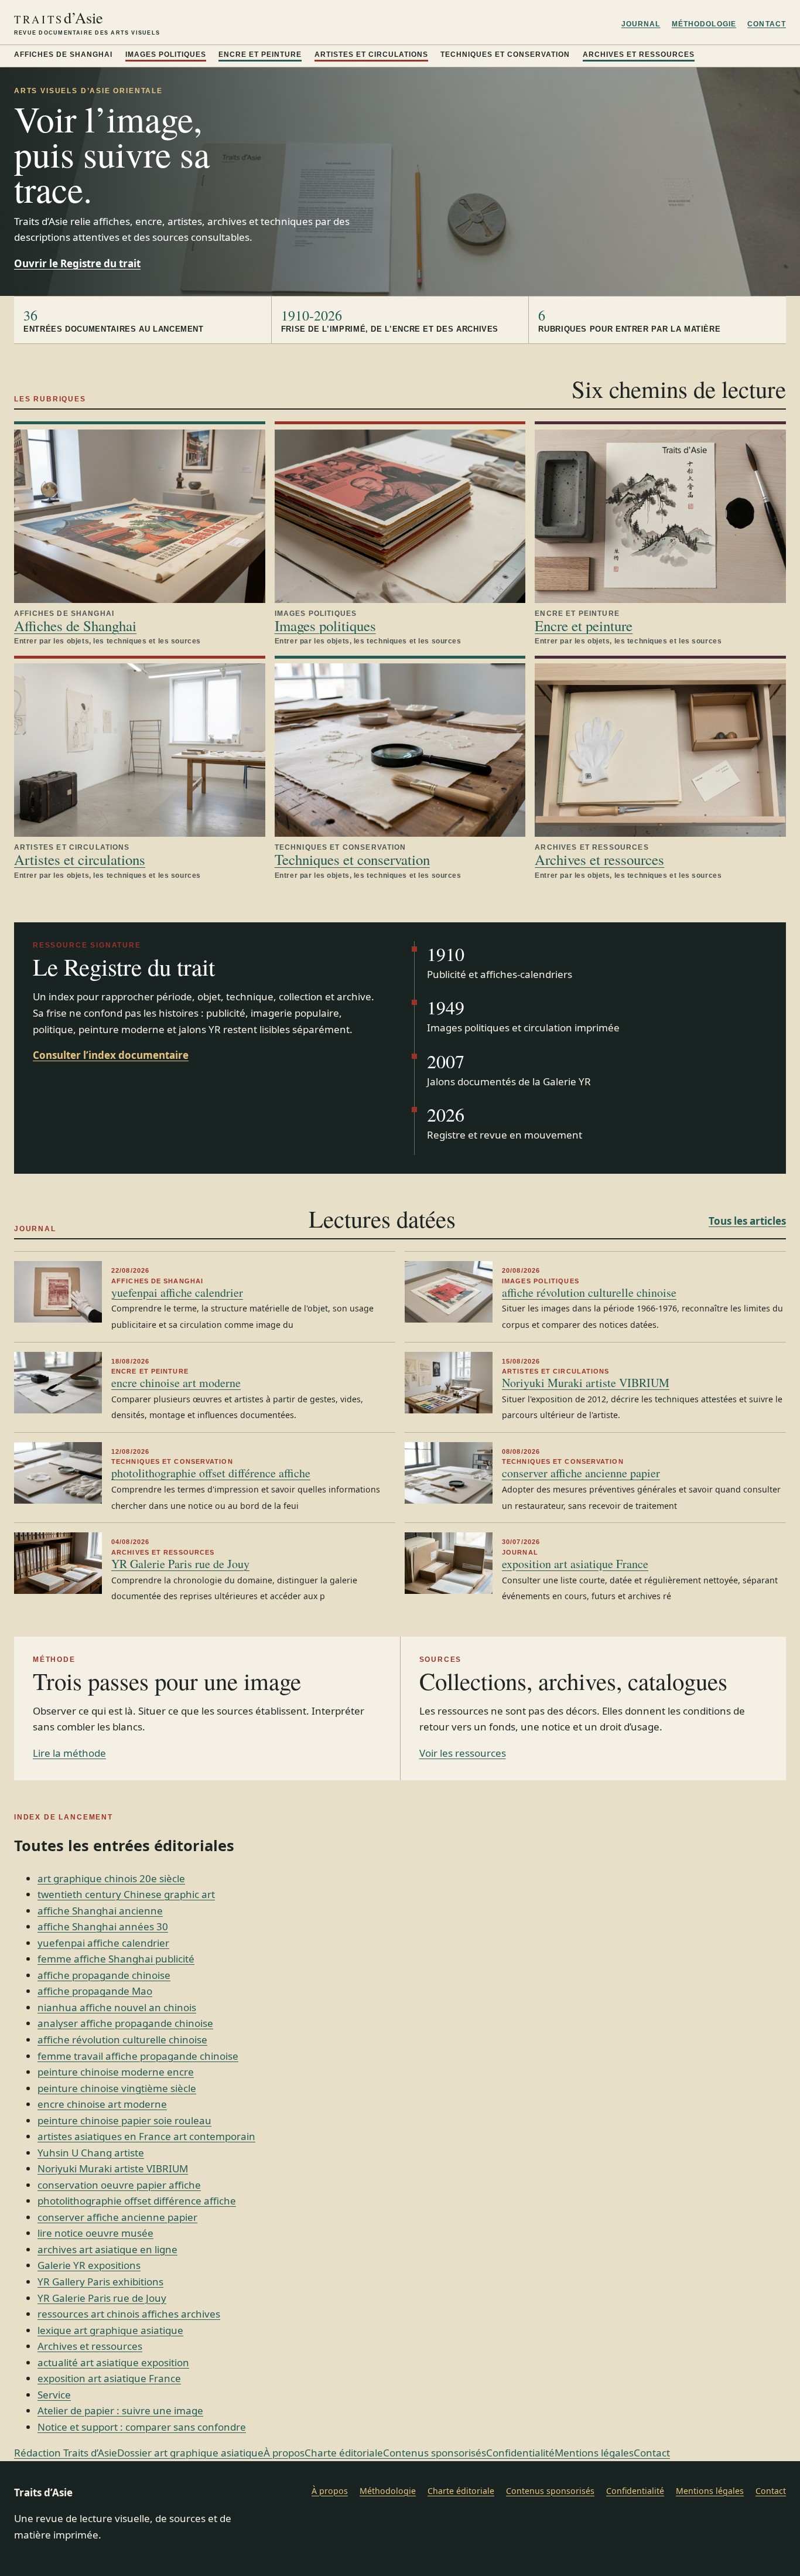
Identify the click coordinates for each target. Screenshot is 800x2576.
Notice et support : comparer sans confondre (142, 2427)
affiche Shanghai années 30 (103, 1926)
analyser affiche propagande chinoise (125, 2023)
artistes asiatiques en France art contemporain (146, 2136)
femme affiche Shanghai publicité (116, 1959)
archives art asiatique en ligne (107, 2249)
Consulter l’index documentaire (111, 1055)
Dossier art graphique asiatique (190, 2453)
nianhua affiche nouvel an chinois (117, 2007)
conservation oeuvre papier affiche (119, 2185)
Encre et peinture (260, 54)
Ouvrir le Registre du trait (77, 263)
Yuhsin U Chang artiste (91, 2153)
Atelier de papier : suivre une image (120, 2410)
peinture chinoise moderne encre (116, 2072)
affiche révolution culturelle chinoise (589, 1292)
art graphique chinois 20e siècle (111, 1878)
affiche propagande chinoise (104, 1975)
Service (54, 2395)
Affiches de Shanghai (63, 54)
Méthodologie (704, 24)
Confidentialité (520, 2453)
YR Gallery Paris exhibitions (100, 2282)
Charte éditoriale (344, 2453)
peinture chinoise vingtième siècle (117, 2088)
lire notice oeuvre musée (95, 2233)
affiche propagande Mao (95, 1991)
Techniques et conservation (505, 54)
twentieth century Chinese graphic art (126, 1894)
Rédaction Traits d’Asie (66, 2453)
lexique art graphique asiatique (110, 2330)
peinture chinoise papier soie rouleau (124, 2120)
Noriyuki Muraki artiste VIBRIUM (586, 1383)
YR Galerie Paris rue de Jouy (180, 1564)
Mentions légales (594, 2453)
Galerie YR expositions (89, 2265)
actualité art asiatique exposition (113, 2362)
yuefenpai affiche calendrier (177, 1292)
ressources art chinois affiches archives (129, 2314)
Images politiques (166, 54)
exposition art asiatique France (575, 1564)
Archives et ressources (639, 54)
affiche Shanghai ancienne (100, 1911)
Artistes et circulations (371, 54)
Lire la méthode (69, 1753)
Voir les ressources (463, 1753)
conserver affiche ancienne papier (581, 1473)
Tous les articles (747, 1221)
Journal (641, 24)
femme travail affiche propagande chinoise (138, 2056)
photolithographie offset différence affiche (211, 1473)
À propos (284, 2453)
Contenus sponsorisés (435, 2453)
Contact (767, 24)
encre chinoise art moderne (176, 1383)
